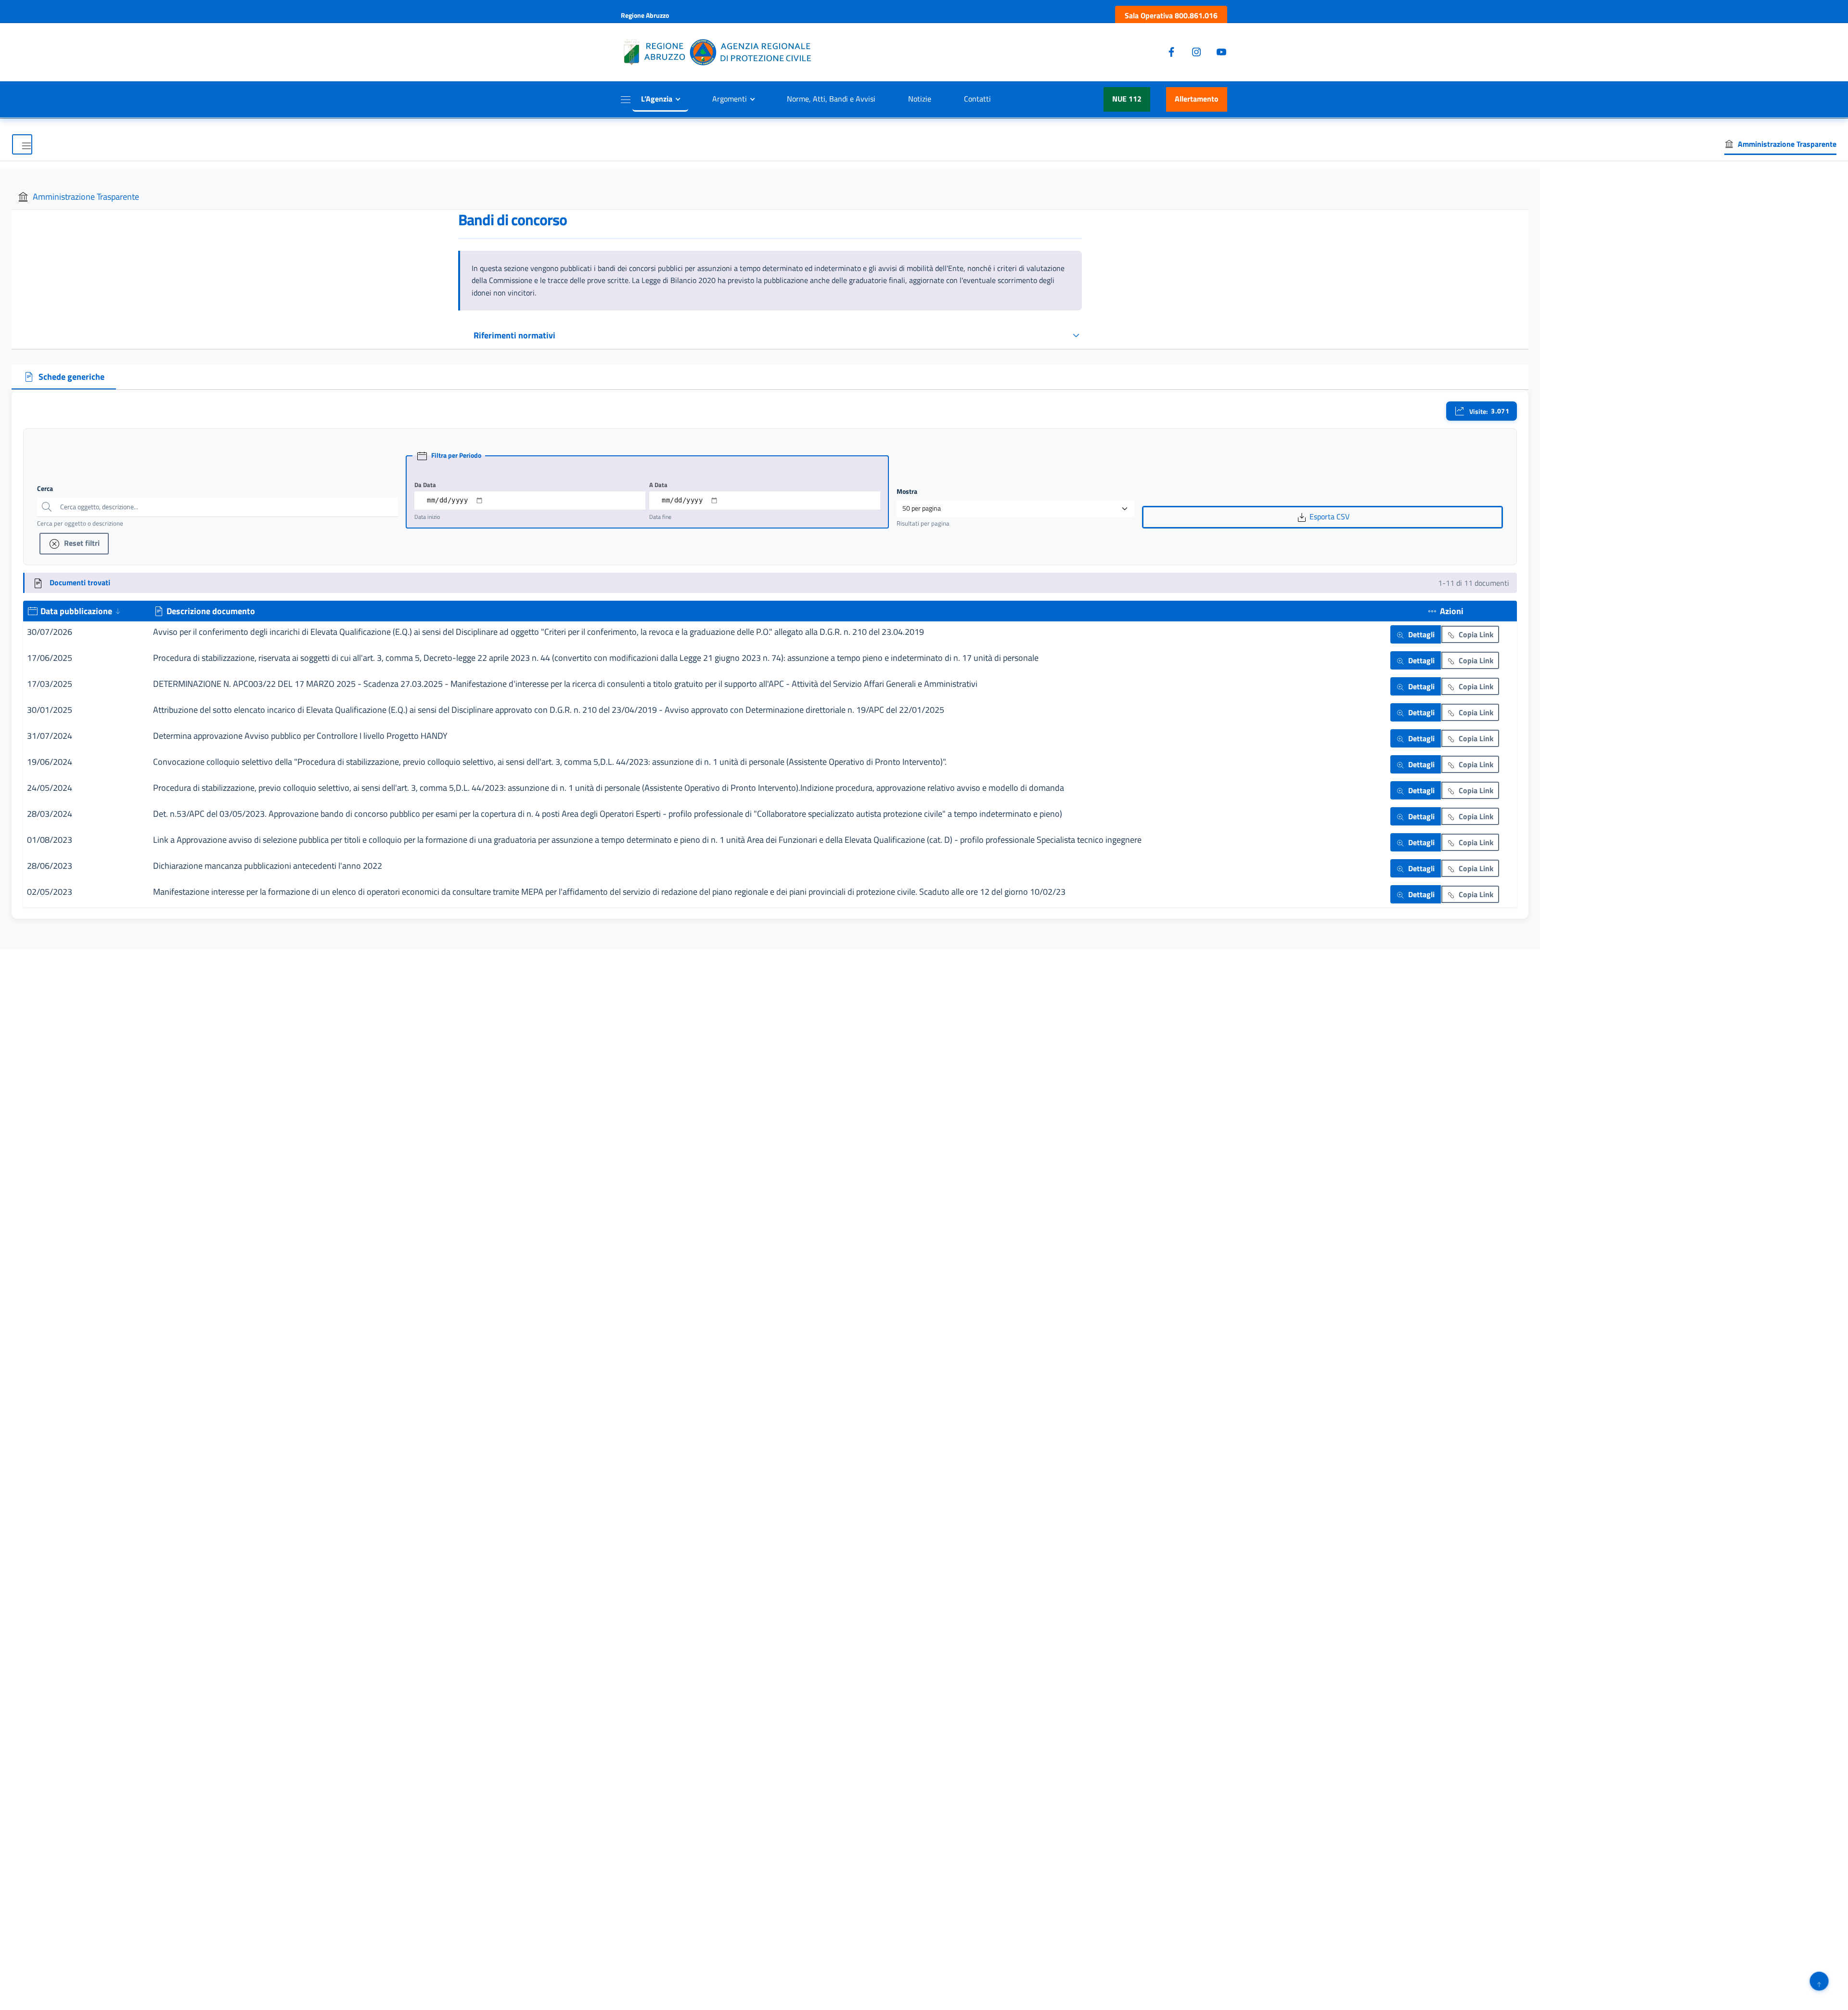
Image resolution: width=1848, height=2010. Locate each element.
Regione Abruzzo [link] (645, 15)
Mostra (907, 491)
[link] (1171, 16)
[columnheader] (86, 611)
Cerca (45, 489)
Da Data (425, 485)
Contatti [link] (977, 99)
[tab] (64, 377)
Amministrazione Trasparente (86, 197)
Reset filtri (81, 543)
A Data (658, 485)
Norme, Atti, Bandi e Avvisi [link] (831, 99)
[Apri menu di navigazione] (22, 144)
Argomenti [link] (730, 99)
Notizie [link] (920, 99)
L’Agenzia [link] (657, 99)
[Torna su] (1819, 1981)
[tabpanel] (770, 654)
